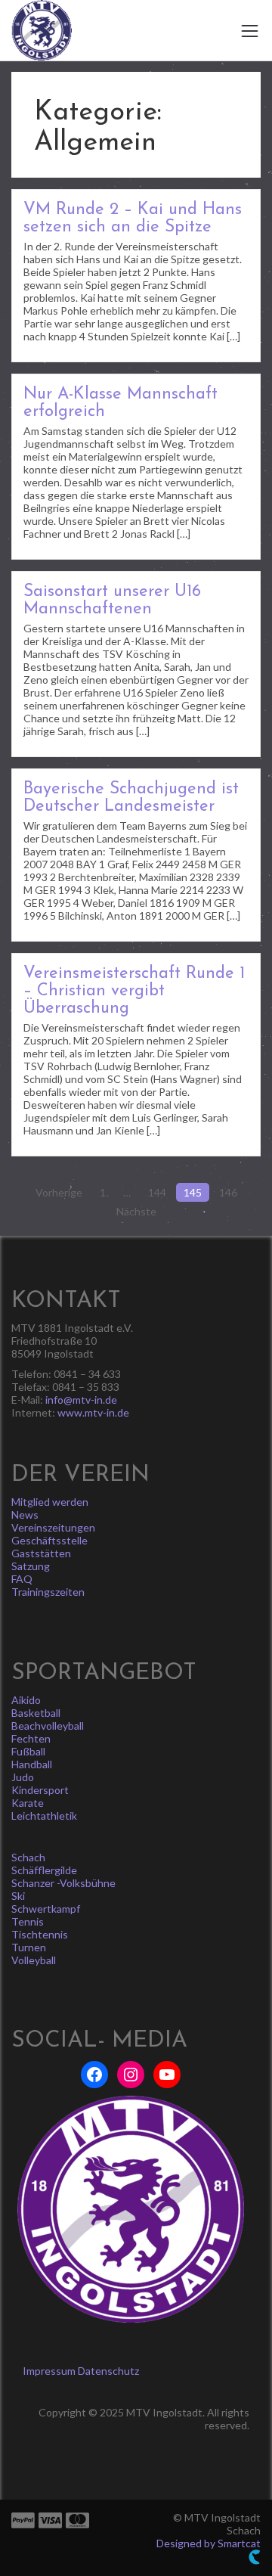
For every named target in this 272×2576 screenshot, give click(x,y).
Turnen (29, 1947)
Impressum (49, 2371)
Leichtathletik (44, 1816)
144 (157, 1192)
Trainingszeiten (48, 1592)
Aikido (26, 1700)
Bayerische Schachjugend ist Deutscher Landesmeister (131, 798)
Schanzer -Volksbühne (63, 1883)
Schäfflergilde (44, 1870)
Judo (23, 1777)
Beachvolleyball (48, 1726)
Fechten (31, 1738)
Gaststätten (41, 1553)
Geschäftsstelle (49, 1540)
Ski (18, 1896)
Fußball (28, 1751)
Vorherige (59, 1192)
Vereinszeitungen (53, 1527)
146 (228, 1192)
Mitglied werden (50, 1502)
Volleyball (34, 1960)
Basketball (36, 1713)
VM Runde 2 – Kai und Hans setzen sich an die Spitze (133, 219)
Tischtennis (40, 1934)
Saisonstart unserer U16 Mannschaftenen (112, 601)
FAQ (22, 1579)
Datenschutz (108, 2371)
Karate (28, 1803)
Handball (32, 1764)
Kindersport (40, 1790)
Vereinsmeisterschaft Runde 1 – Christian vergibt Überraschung (134, 991)
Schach (28, 1857)
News (25, 1515)
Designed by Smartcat (209, 2543)
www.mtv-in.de (93, 1412)
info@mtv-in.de (81, 1400)
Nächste (136, 1211)
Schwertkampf (46, 1909)
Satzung (31, 1566)
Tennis (28, 1921)
